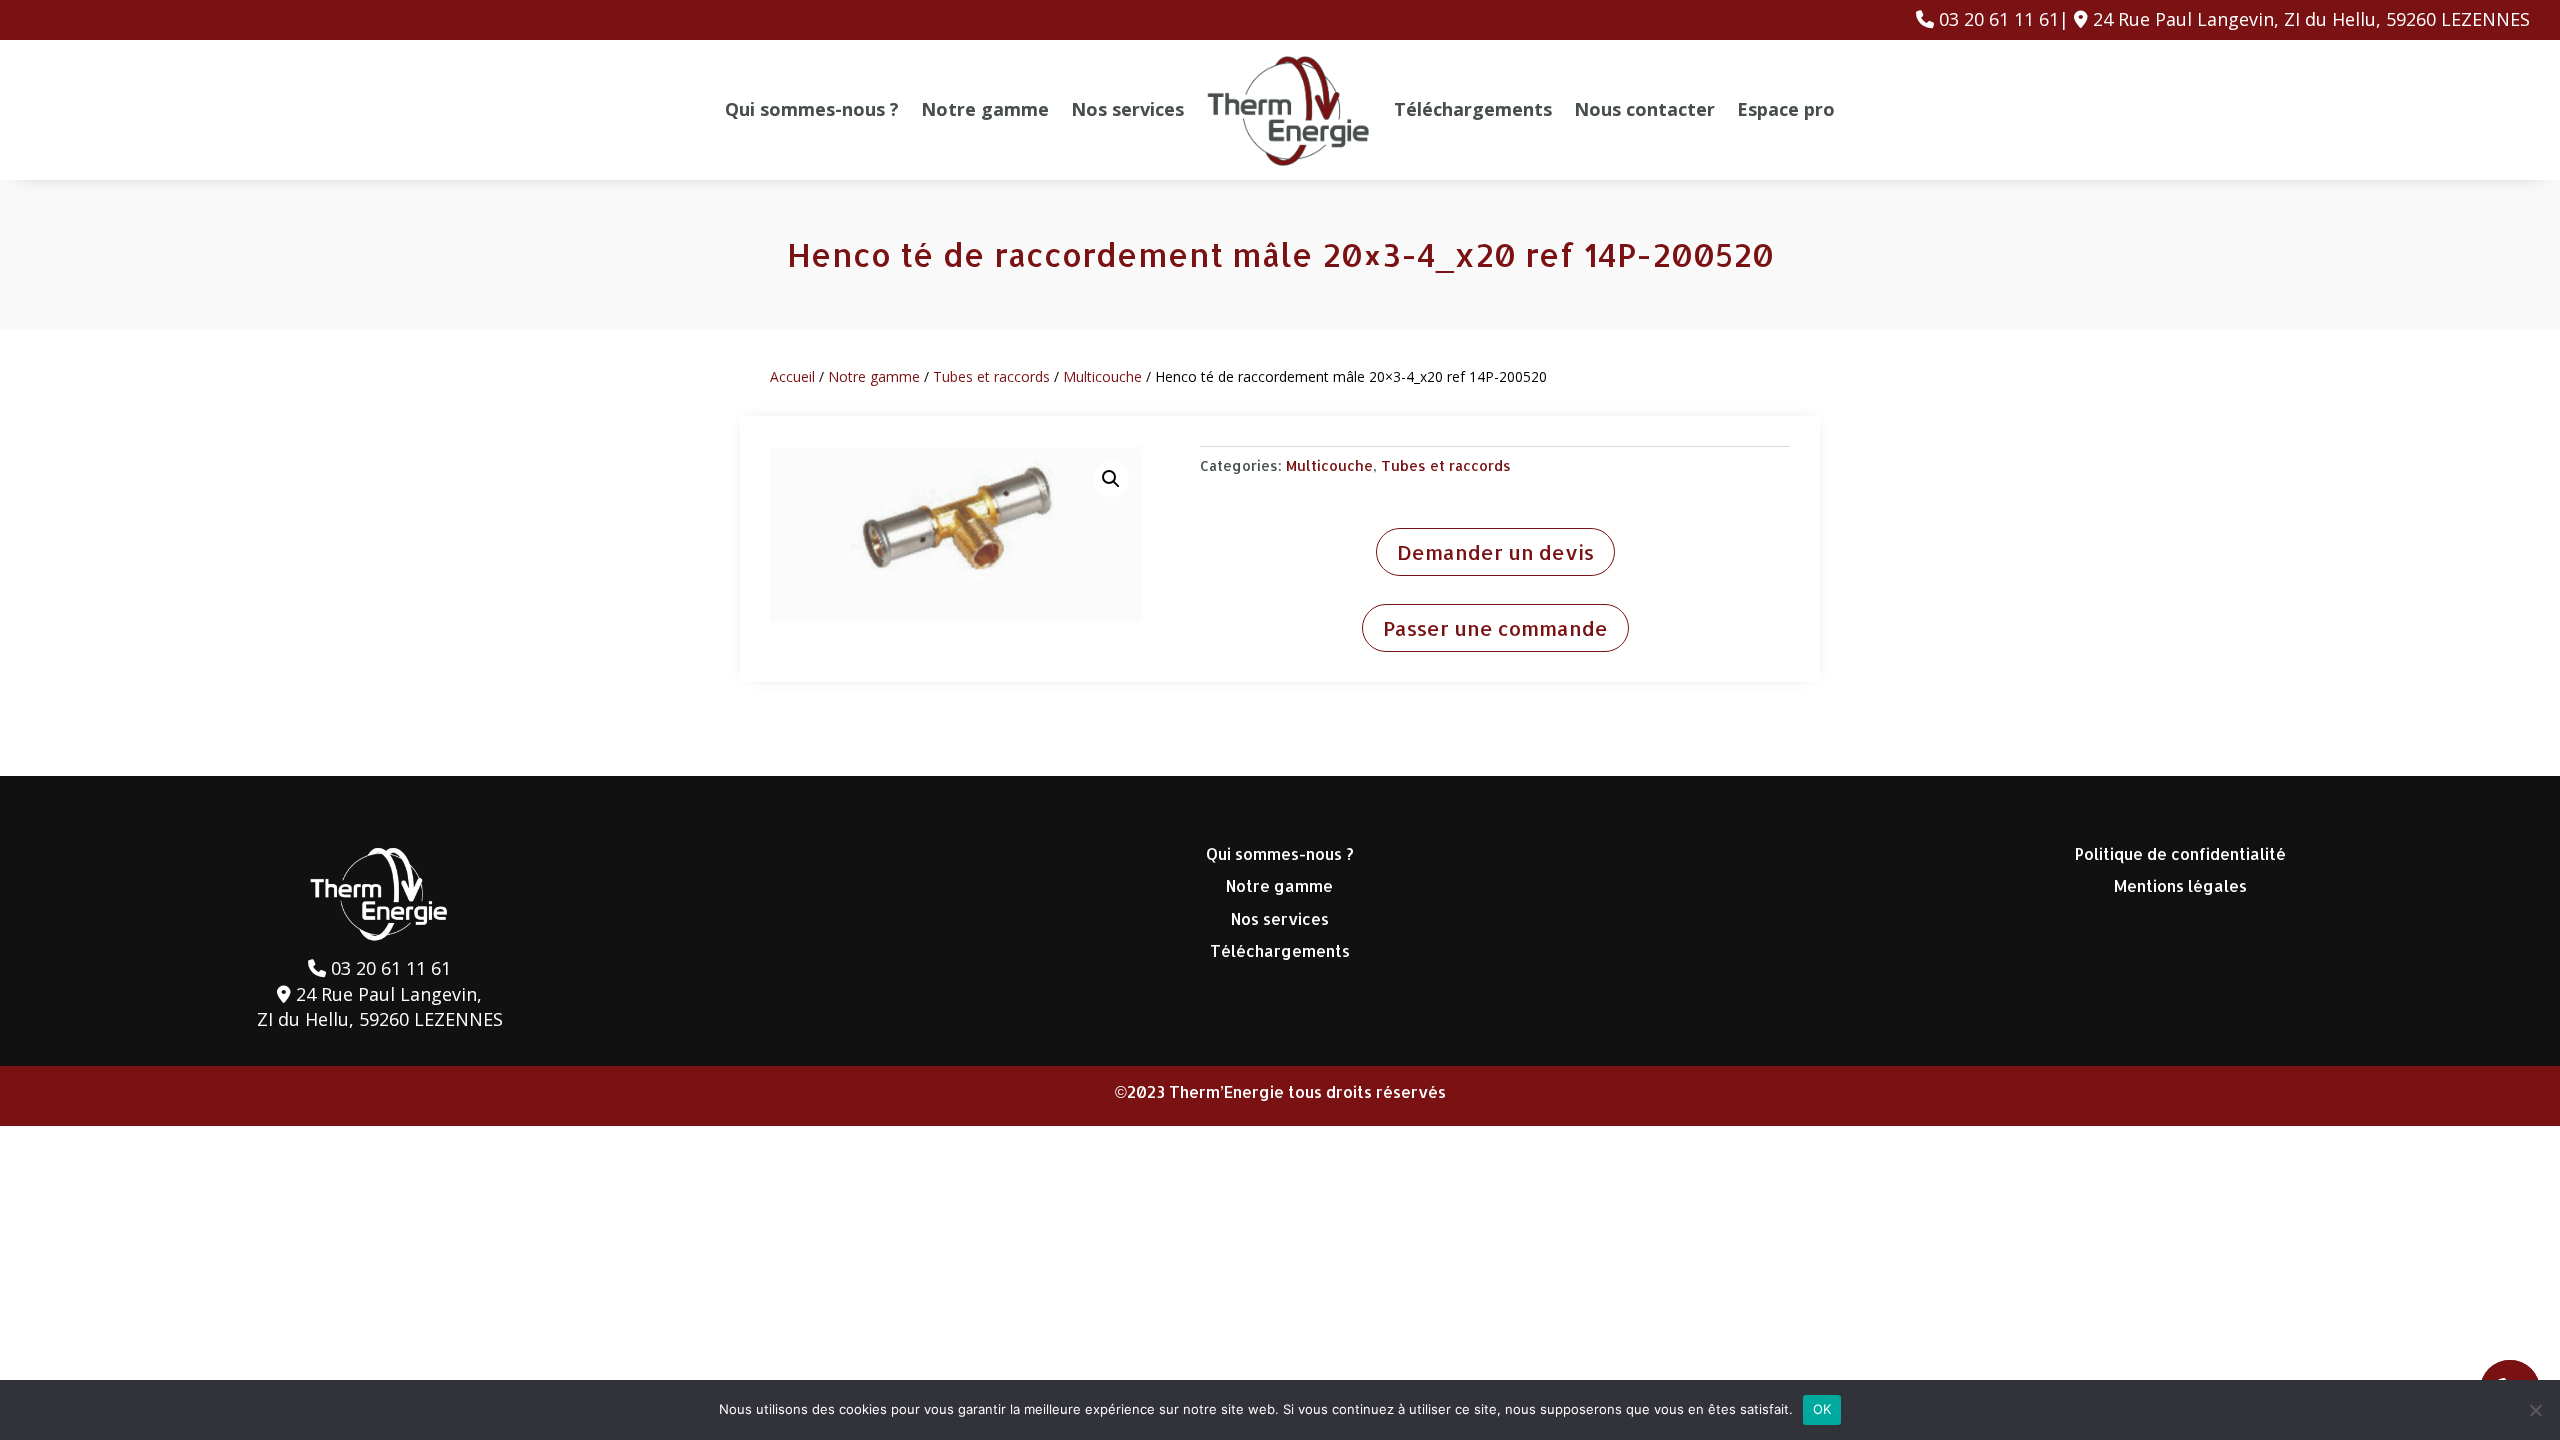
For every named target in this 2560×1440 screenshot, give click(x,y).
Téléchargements (1473, 109)
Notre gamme (985, 109)
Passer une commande (1495, 628)
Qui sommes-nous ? (812, 109)
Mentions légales (2180, 885)
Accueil (792, 376)
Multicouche (1102, 376)
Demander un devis (1495, 552)
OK (1822, 1409)
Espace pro (1786, 109)
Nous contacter (1644, 109)
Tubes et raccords (991, 376)
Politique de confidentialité (2180, 853)
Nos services (1127, 109)
